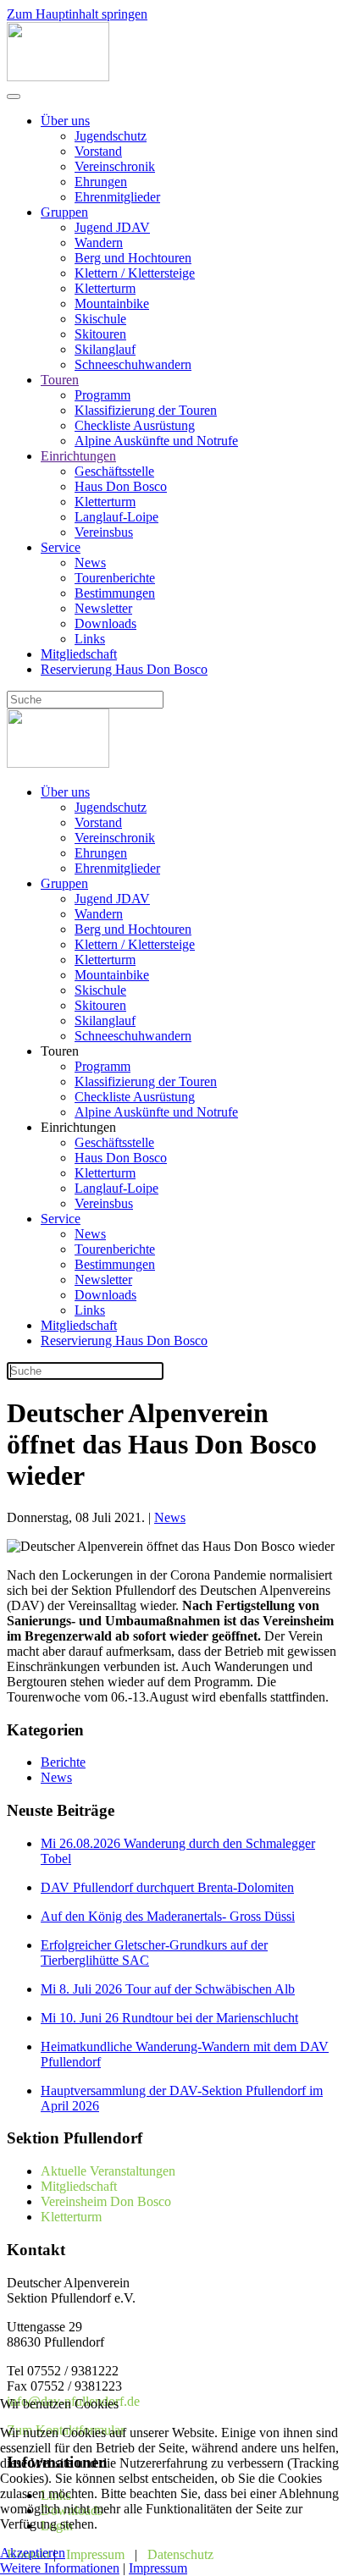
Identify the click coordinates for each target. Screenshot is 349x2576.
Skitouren (100, 334)
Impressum (158, 2568)
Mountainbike (112, 303)
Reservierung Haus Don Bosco (124, 669)
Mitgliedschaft (79, 654)
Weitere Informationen (60, 2568)
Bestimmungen (115, 593)
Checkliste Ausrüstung (135, 425)
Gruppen (64, 212)
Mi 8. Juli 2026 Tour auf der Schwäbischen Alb (168, 1989)
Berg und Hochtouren (133, 258)
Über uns (65, 121)
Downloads (105, 623)
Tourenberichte (115, 578)
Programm (102, 395)
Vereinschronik (115, 166)
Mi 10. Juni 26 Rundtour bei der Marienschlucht (169, 2018)
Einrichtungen (78, 456)
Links (90, 639)
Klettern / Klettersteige (135, 273)
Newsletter (103, 608)
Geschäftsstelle (114, 471)
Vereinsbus (104, 532)
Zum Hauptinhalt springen (77, 14)
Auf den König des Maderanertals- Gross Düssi (168, 1916)
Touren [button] (60, 1051)
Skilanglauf (105, 349)
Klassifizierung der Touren (146, 410)
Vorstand (98, 151)
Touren (60, 380)
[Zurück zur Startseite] (58, 77)
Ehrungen (101, 182)
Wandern (99, 243)
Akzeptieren (33, 2553)
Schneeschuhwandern (133, 364)
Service (61, 547)
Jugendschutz (111, 136)
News (90, 563)
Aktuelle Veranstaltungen (108, 2171)
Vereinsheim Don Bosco (106, 2201)
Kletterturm (105, 288)
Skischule (100, 319)
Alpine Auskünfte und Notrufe (156, 441)
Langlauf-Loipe (116, 517)
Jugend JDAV (112, 227)
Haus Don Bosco (121, 486)
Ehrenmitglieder (117, 197)
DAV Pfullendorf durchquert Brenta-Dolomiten (167, 1887)
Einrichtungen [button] (78, 1127)
